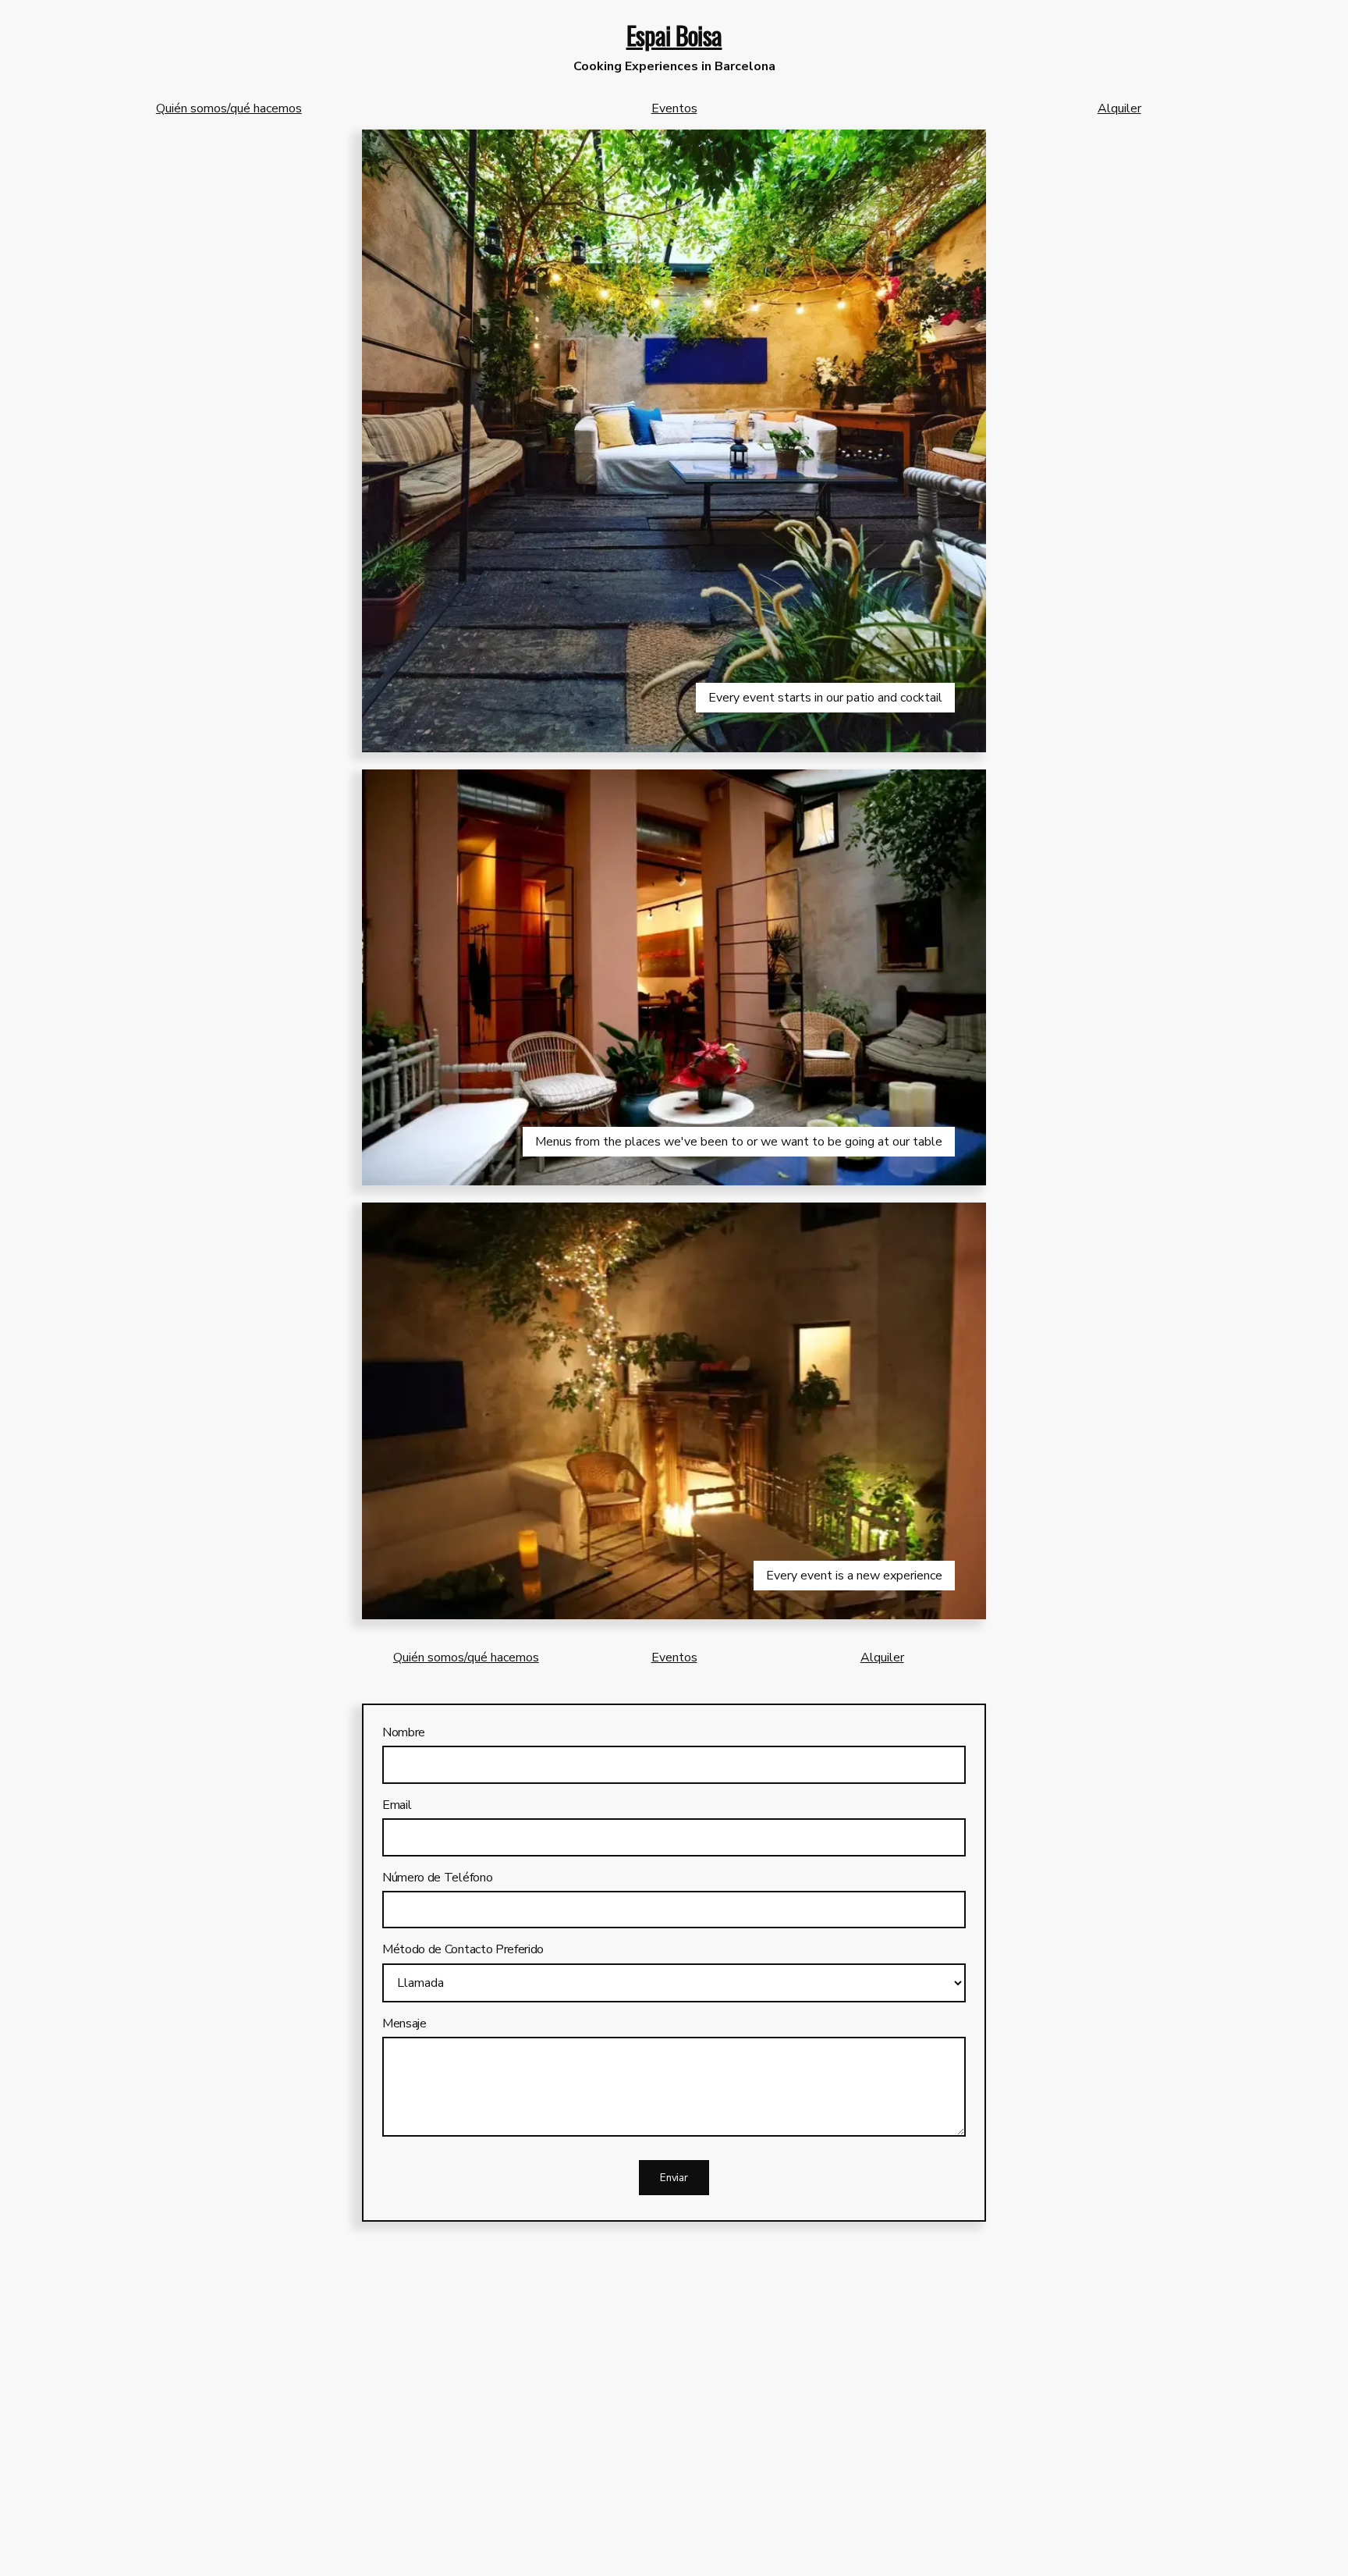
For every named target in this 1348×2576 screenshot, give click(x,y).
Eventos (674, 108)
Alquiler (1119, 108)
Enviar (674, 2178)
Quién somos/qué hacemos (229, 108)
